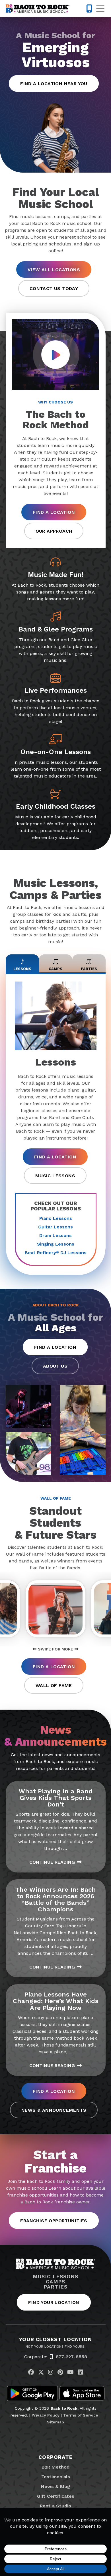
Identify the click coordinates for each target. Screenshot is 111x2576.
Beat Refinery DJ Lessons (56, 1253)
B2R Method (55, 2467)
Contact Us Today (54, 288)
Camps (56, 2282)
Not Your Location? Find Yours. (55, 2347)
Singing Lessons (56, 1244)
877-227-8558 (71, 2357)
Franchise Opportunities (54, 2221)
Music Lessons (55, 1176)
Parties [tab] (89, 969)
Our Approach (54, 531)
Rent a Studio (55, 2506)
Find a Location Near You (54, 84)
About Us (55, 1366)
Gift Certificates (56, 2496)
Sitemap (55, 2422)
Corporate (55, 2457)
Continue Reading (52, 1862)
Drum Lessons (55, 1235)
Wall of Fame (54, 1685)
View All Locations (54, 270)
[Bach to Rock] (38, 9)
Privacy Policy (46, 2415)
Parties (55, 2287)
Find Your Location (54, 2302)
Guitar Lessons (55, 1227)
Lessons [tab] (22, 969)
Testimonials (56, 2477)
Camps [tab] (55, 969)
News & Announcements (54, 2110)
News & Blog (55, 2486)
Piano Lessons (56, 1218)
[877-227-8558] (89, 9)
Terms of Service (81, 2415)
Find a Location (54, 512)
